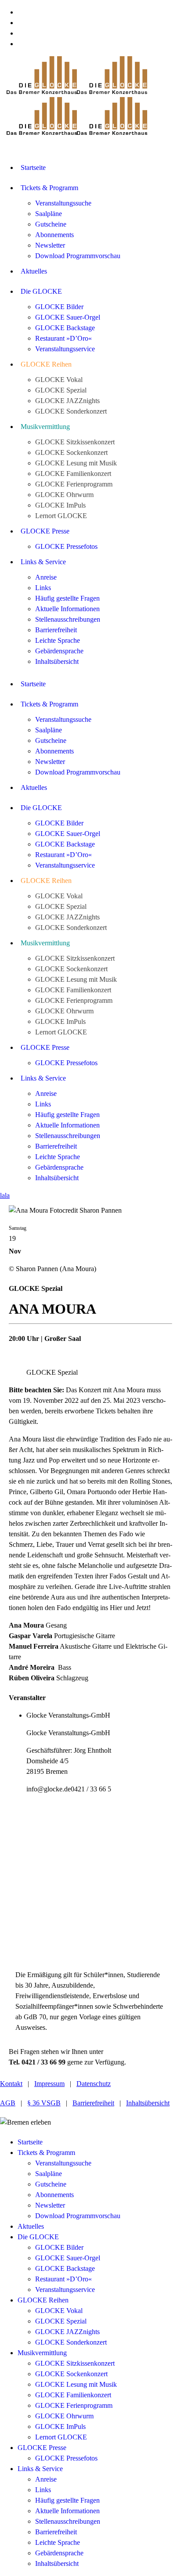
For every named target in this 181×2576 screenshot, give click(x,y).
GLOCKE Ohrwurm (64, 2416)
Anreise (46, 2479)
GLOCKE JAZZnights (67, 2332)
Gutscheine (51, 2184)
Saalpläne (49, 2174)
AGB (8, 2103)
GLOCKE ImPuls (60, 2426)
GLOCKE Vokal (59, 2311)
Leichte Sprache (58, 2542)
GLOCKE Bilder (59, 2247)
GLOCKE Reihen (43, 2300)
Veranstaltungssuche (63, 2163)
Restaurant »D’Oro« (63, 2279)
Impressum (49, 2084)
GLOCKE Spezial (61, 2321)
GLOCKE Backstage (65, 2268)
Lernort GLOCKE (61, 2437)
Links (43, 2490)
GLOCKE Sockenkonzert (71, 2374)
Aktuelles (31, 2226)
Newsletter (50, 2205)
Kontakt (11, 2084)
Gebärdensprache (59, 2553)
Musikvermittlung (42, 2353)
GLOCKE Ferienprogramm (74, 2405)
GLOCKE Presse (42, 2448)
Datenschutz (94, 2084)
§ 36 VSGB (44, 2103)
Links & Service (40, 2469)
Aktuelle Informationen (67, 2511)
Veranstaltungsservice (65, 2290)
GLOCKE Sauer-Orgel (68, 2258)
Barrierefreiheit (93, 2103)
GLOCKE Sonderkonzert (71, 2342)
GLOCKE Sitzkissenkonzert (75, 2363)
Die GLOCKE (38, 2237)
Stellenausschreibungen (68, 2521)
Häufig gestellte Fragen (67, 2500)
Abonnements (54, 2195)
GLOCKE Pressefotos (66, 2458)
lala (5, 1195)
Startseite (30, 2142)
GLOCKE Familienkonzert (73, 2395)
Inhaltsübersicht (148, 2103)
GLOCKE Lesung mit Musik (76, 2384)
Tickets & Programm (46, 2153)
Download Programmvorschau (78, 2216)
